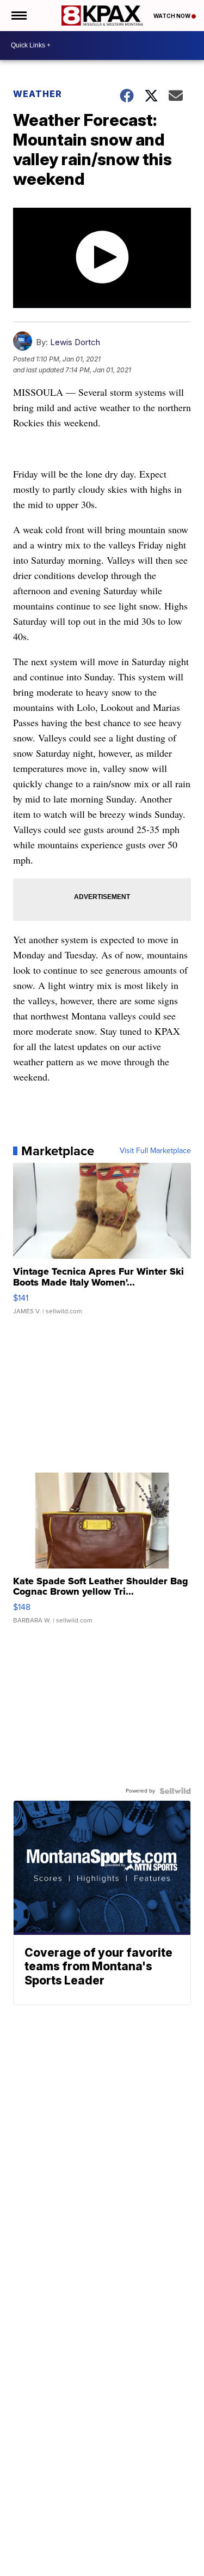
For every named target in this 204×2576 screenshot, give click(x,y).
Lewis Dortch (75, 342)
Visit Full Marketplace (155, 1151)
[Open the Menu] (18, 16)
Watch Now (172, 16)
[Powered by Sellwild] (175, 1791)
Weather (38, 94)
